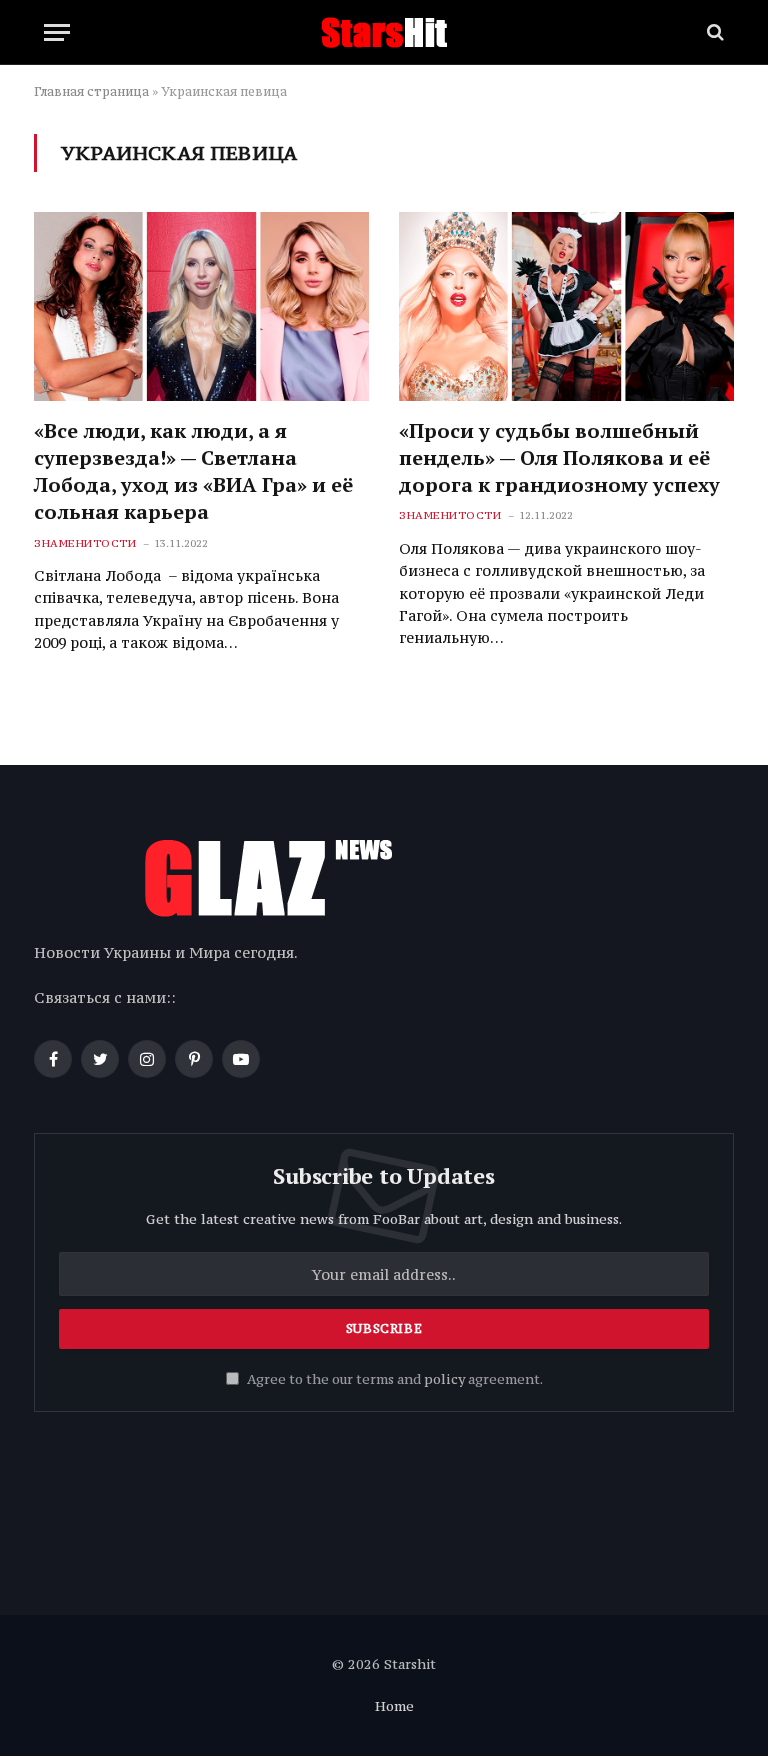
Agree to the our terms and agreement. (393, 1379)
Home (394, 1706)
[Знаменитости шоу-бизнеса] (384, 32)
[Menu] (57, 32)
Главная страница (91, 91)
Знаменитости (85, 543)
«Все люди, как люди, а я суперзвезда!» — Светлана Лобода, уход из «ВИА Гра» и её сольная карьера (193, 471)
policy (444, 1379)
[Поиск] (713, 32)
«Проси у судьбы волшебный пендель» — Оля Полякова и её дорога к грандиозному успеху (559, 457)
